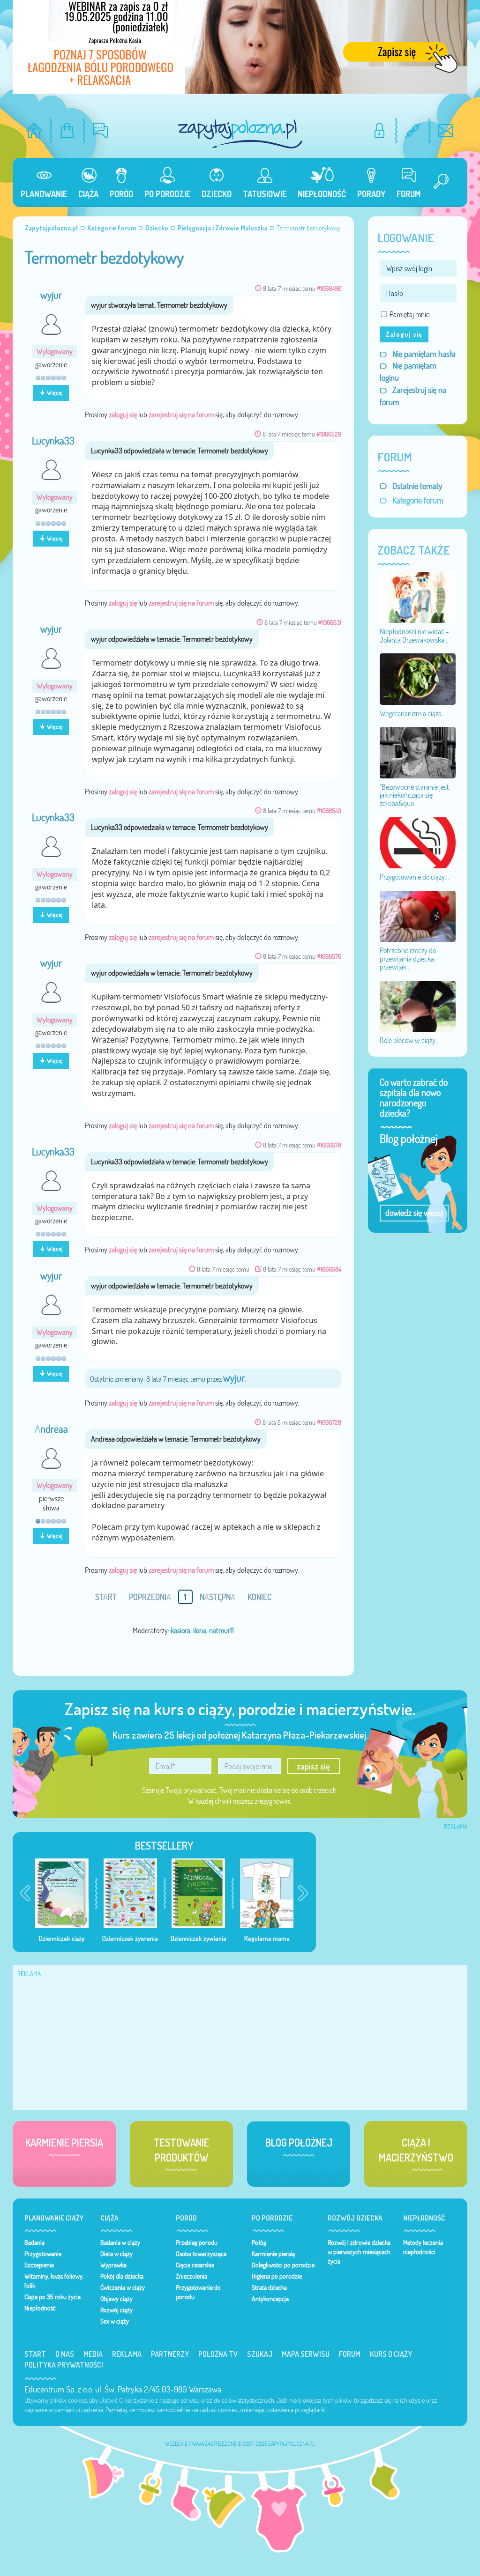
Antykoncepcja (270, 2299)
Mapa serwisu (306, 2354)
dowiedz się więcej (414, 1213)
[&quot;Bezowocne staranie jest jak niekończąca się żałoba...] (418, 752)
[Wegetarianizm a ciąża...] (418, 678)
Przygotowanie (43, 2254)
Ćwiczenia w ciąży (123, 2287)
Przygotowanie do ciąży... (414, 877)
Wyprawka (113, 2265)
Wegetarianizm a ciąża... (413, 713)
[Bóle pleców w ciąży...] (418, 1006)
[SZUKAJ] (437, 182)
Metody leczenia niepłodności (423, 2247)
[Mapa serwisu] (413, 130)
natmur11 (221, 1630)
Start (35, 2354)
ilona (200, 1630)
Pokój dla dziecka (122, 2276)
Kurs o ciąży (391, 2354)
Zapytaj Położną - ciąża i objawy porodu (240, 134)
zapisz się (313, 1766)
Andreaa (51, 1429)
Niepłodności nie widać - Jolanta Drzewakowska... (414, 636)
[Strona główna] (34, 130)
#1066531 (330, 622)
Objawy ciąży (116, 2299)
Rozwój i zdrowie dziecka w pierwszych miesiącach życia (359, 2252)
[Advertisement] (397, 1892)
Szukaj (260, 2354)
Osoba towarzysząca (201, 2254)
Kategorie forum (418, 500)
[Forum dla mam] (101, 130)
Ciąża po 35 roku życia (52, 2297)
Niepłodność (40, 2308)
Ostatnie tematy (417, 486)
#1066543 (329, 811)
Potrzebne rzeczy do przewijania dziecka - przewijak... (409, 959)
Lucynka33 (53, 441)
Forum (350, 2354)
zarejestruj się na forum (181, 415)
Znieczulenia (191, 2276)
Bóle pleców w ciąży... (410, 1040)
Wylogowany (55, 352)
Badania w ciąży (120, 2243)
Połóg (259, 2243)
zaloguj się (123, 415)
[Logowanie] (379, 130)
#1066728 (329, 1422)
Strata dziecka (269, 2287)
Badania (34, 2243)
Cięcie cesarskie (195, 2265)
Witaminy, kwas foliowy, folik (54, 2281)
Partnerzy (170, 2354)
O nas (65, 2354)
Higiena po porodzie (277, 2276)
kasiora (180, 1630)
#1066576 (329, 956)
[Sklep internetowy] (67, 130)
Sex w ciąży (115, 2321)
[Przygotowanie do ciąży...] (418, 842)
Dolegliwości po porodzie (283, 2265)
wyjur (51, 295)
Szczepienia (39, 2265)
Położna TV (218, 2354)
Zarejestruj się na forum (413, 396)
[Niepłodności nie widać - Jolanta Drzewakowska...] (418, 597)
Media (93, 2354)
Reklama (127, 2354)
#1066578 (329, 1145)
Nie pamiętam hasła (424, 354)
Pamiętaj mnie (409, 314)
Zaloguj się (404, 334)
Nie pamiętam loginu (408, 372)
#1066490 (329, 288)
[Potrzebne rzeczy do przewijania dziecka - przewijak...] (418, 915)
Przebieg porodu (197, 2243)
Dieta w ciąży (116, 2254)
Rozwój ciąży (116, 2310)
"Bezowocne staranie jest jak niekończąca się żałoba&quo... (414, 795)
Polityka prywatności (64, 2365)
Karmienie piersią (273, 2254)
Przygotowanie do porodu (198, 2292)
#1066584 (329, 1269)
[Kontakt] (446, 130)
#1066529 (329, 434)
